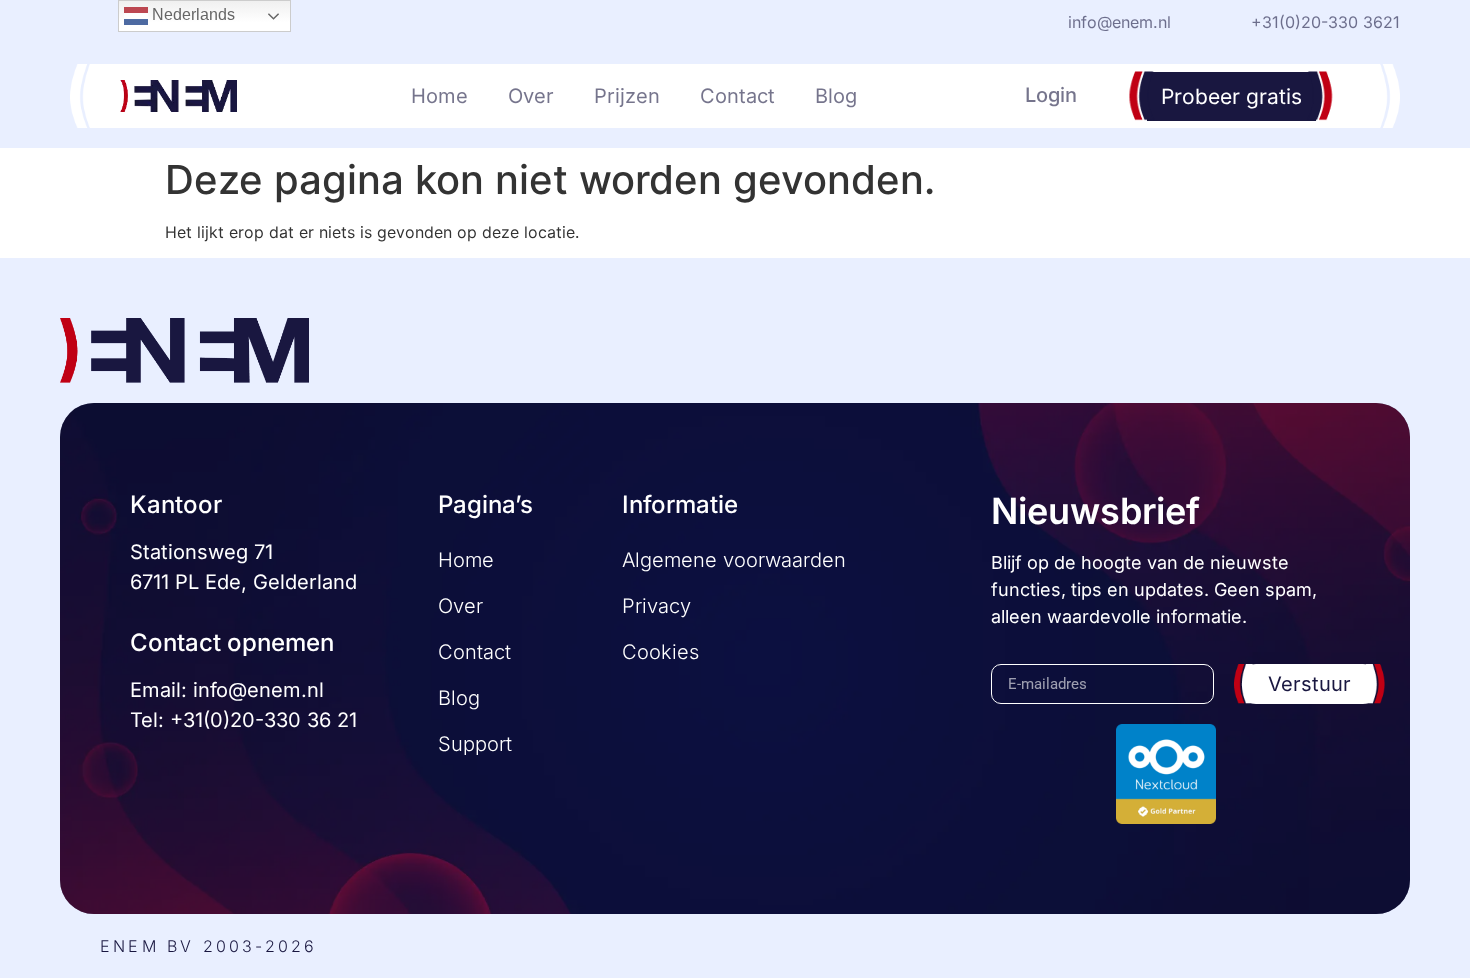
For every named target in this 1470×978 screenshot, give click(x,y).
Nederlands (191, 14)
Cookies (660, 652)
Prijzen (627, 96)
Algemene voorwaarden (734, 560)
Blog (836, 96)
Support (475, 744)
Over (531, 96)
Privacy (656, 606)
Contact (737, 96)
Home (439, 96)
